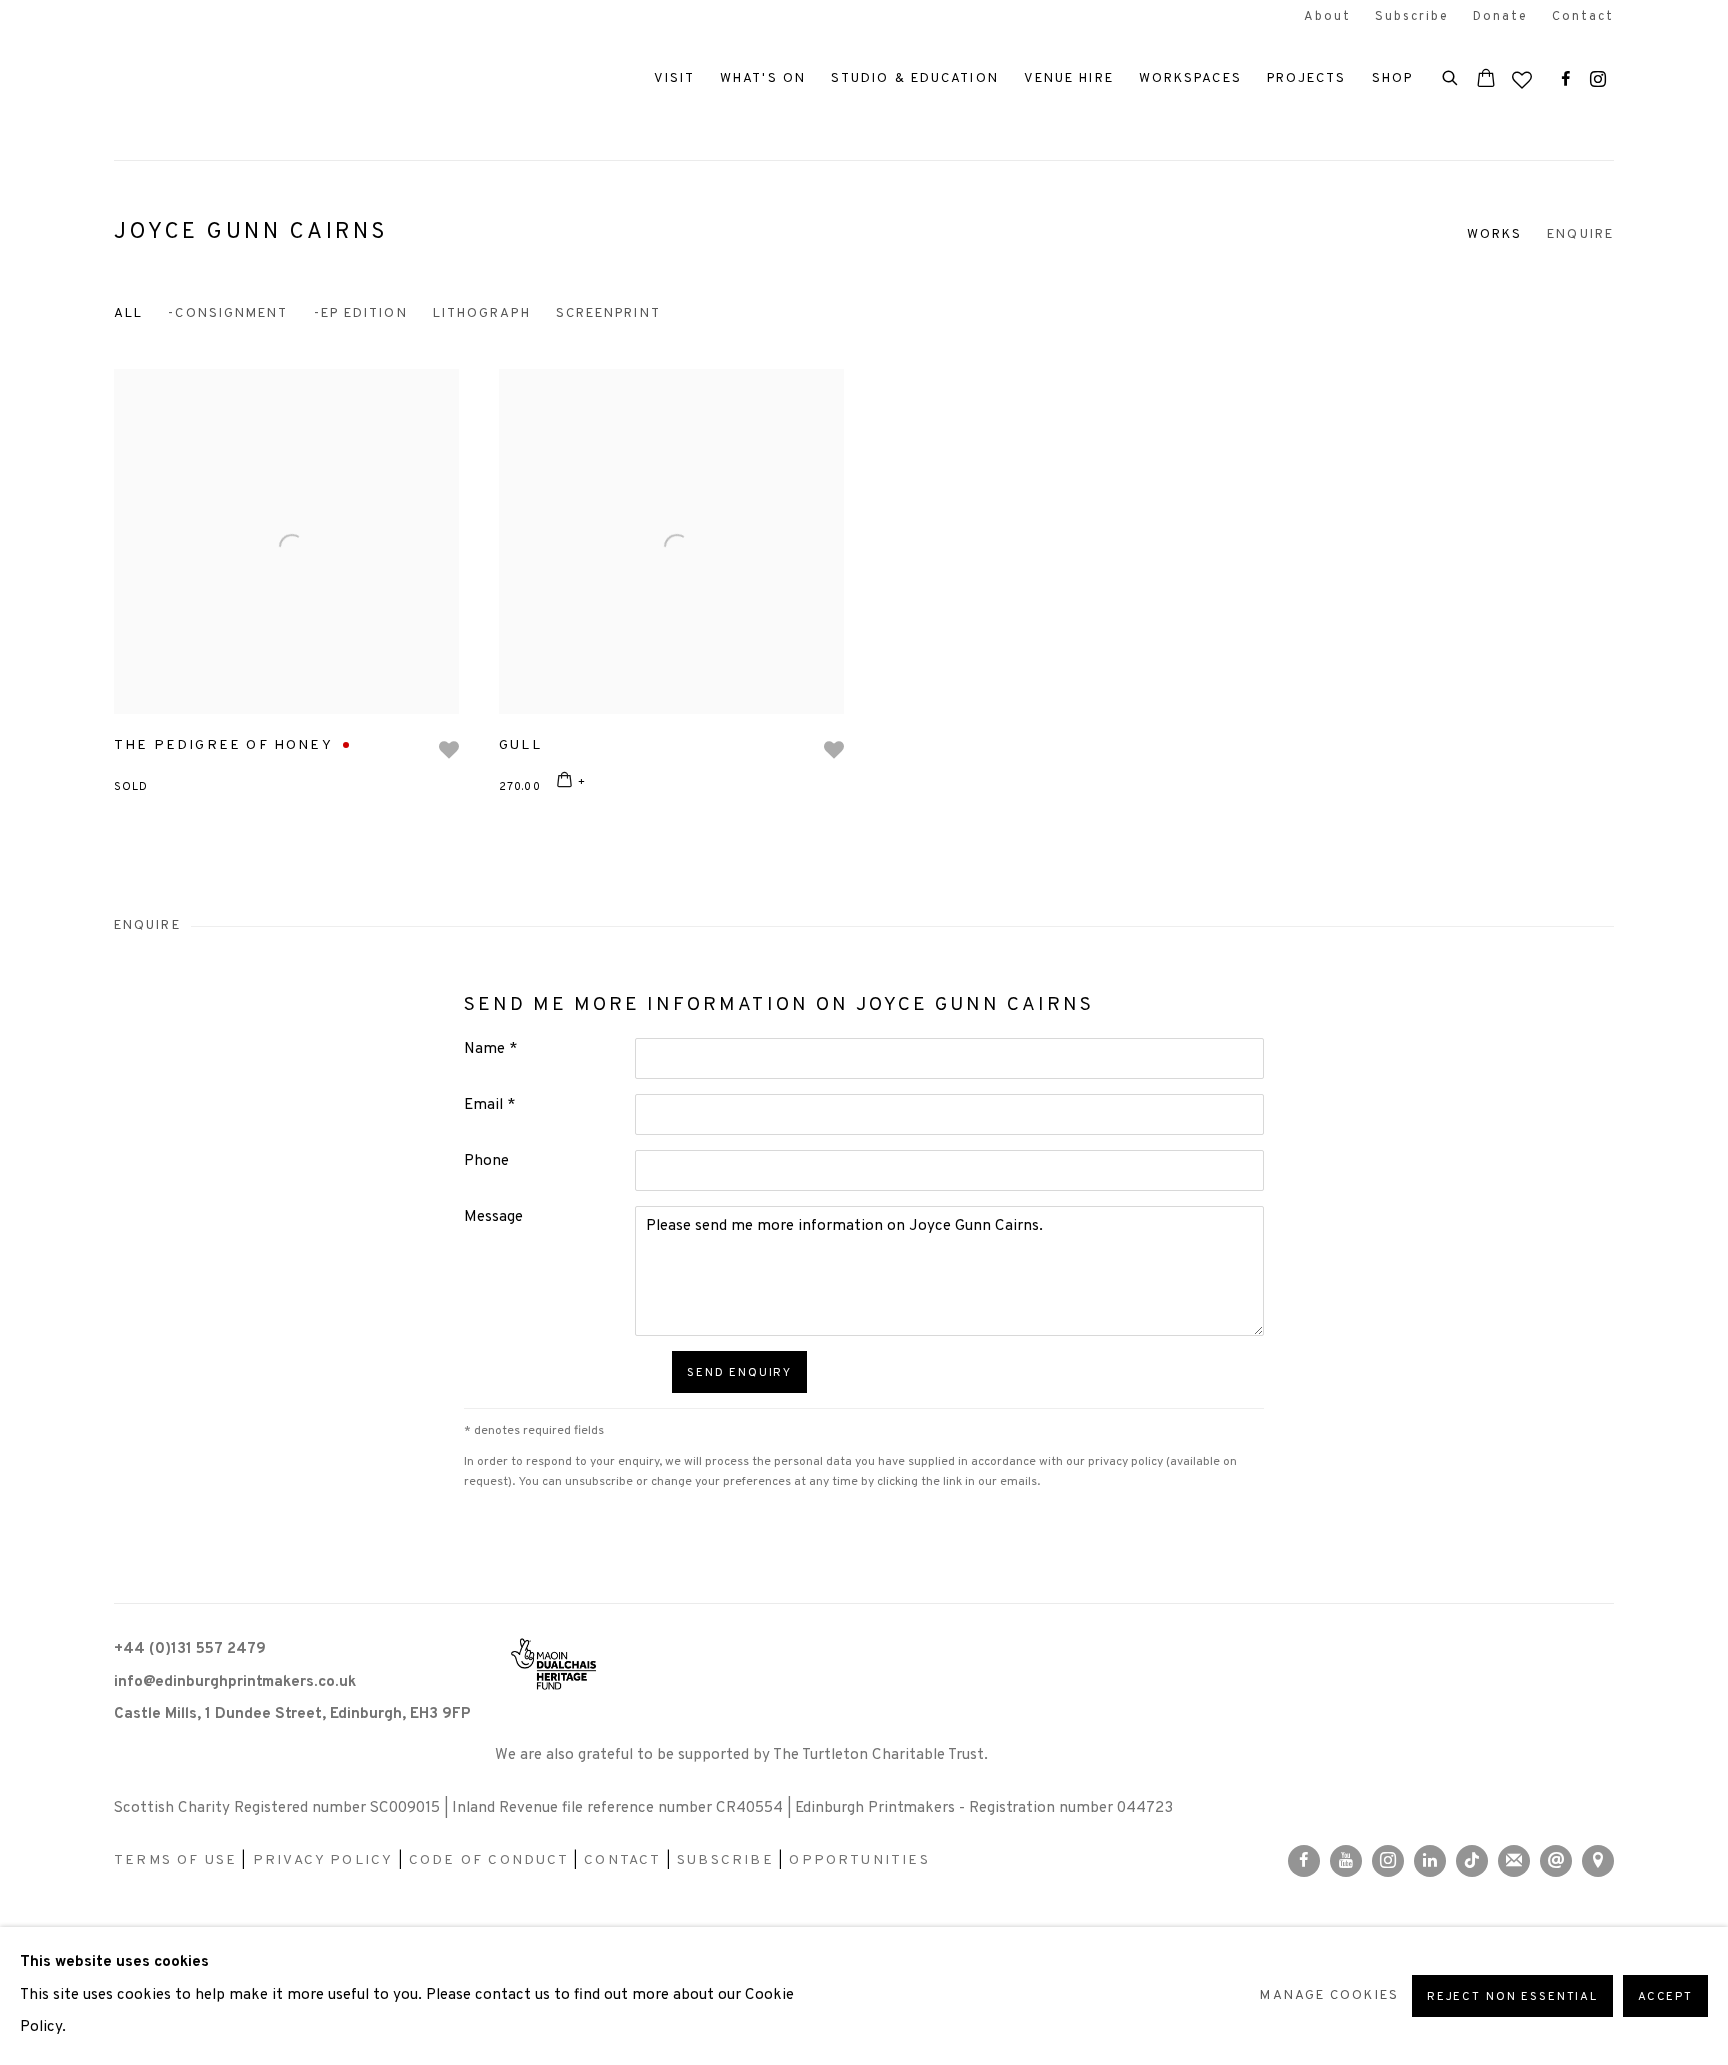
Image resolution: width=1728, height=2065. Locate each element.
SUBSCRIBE (725, 1860)
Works (1495, 234)
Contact (1583, 17)
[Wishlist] (1524, 75)
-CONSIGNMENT (228, 313)
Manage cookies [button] (1329, 1995)
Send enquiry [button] (739, 1373)
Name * (491, 1049)
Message (493, 1217)
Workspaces (1190, 78)
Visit (675, 78)
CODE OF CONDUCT (489, 1860)
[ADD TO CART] (571, 783)
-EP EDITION (361, 313)
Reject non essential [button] (1512, 1997)
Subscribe (1412, 17)
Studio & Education (915, 78)
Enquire (1580, 234)
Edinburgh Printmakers (234, 80)
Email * (490, 1105)
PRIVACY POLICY (323, 1860)
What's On (763, 78)
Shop (1392, 78)
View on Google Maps (1598, 1861)
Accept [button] (1665, 1997)
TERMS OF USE (175, 1860)
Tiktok (1472, 1861)
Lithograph (482, 313)
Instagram (1598, 80)
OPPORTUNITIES (859, 1860)
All (128, 313)
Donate (1500, 17)
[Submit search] (1451, 76)
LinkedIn (1430, 1861)
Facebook (1566, 80)
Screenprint (608, 313)
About (1327, 17)
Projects (1307, 78)
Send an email (1556, 1861)
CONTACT (622, 1860)
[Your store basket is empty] (1486, 80)
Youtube (1346, 1861)
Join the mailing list (1514, 1861)
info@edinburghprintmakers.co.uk (235, 1682)
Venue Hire (1069, 78)
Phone (486, 1161)
